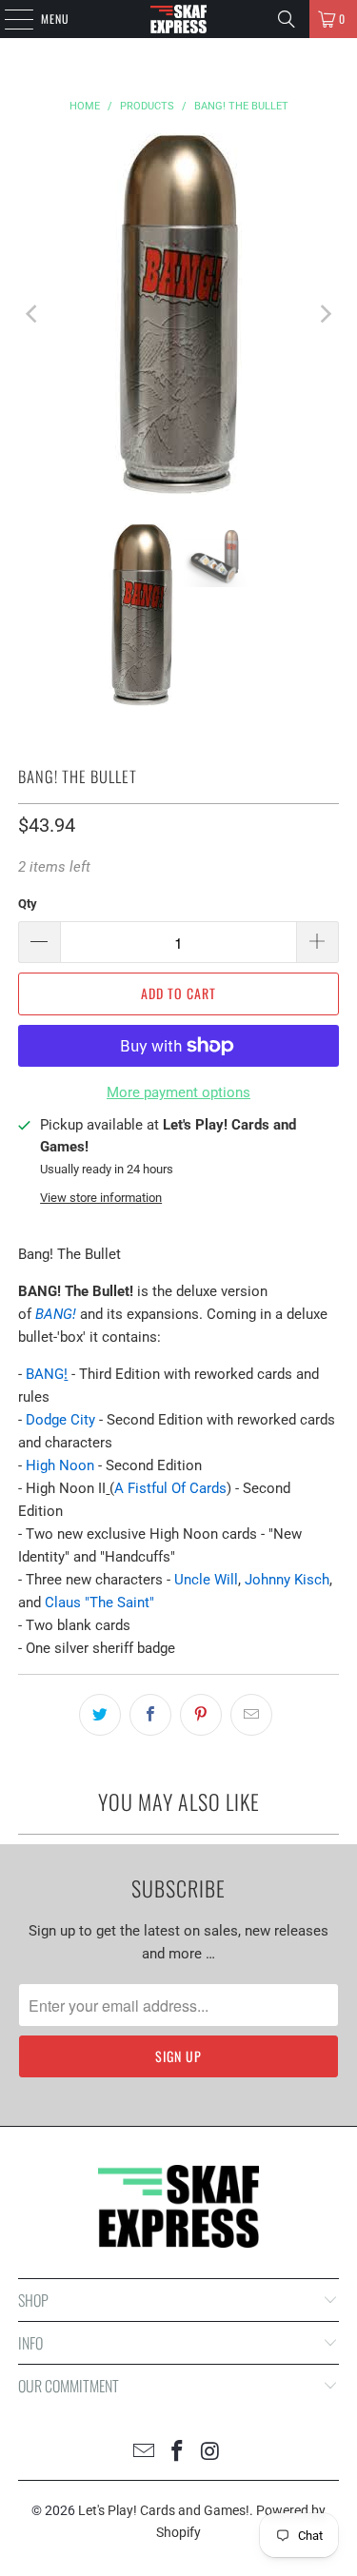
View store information (101, 1198)
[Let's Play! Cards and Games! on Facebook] (178, 2453)
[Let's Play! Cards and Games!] (179, 19)
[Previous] (32, 314)
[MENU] (9, 19)
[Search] (287, 19)
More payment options (178, 1092)
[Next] (325, 314)
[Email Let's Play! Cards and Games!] (145, 2453)
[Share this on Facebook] (150, 1715)
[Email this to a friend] (251, 1715)
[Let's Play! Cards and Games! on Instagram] (210, 2453)
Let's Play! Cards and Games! (164, 2510)
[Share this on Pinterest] (201, 1715)
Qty (28, 904)
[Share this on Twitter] (100, 1715)
